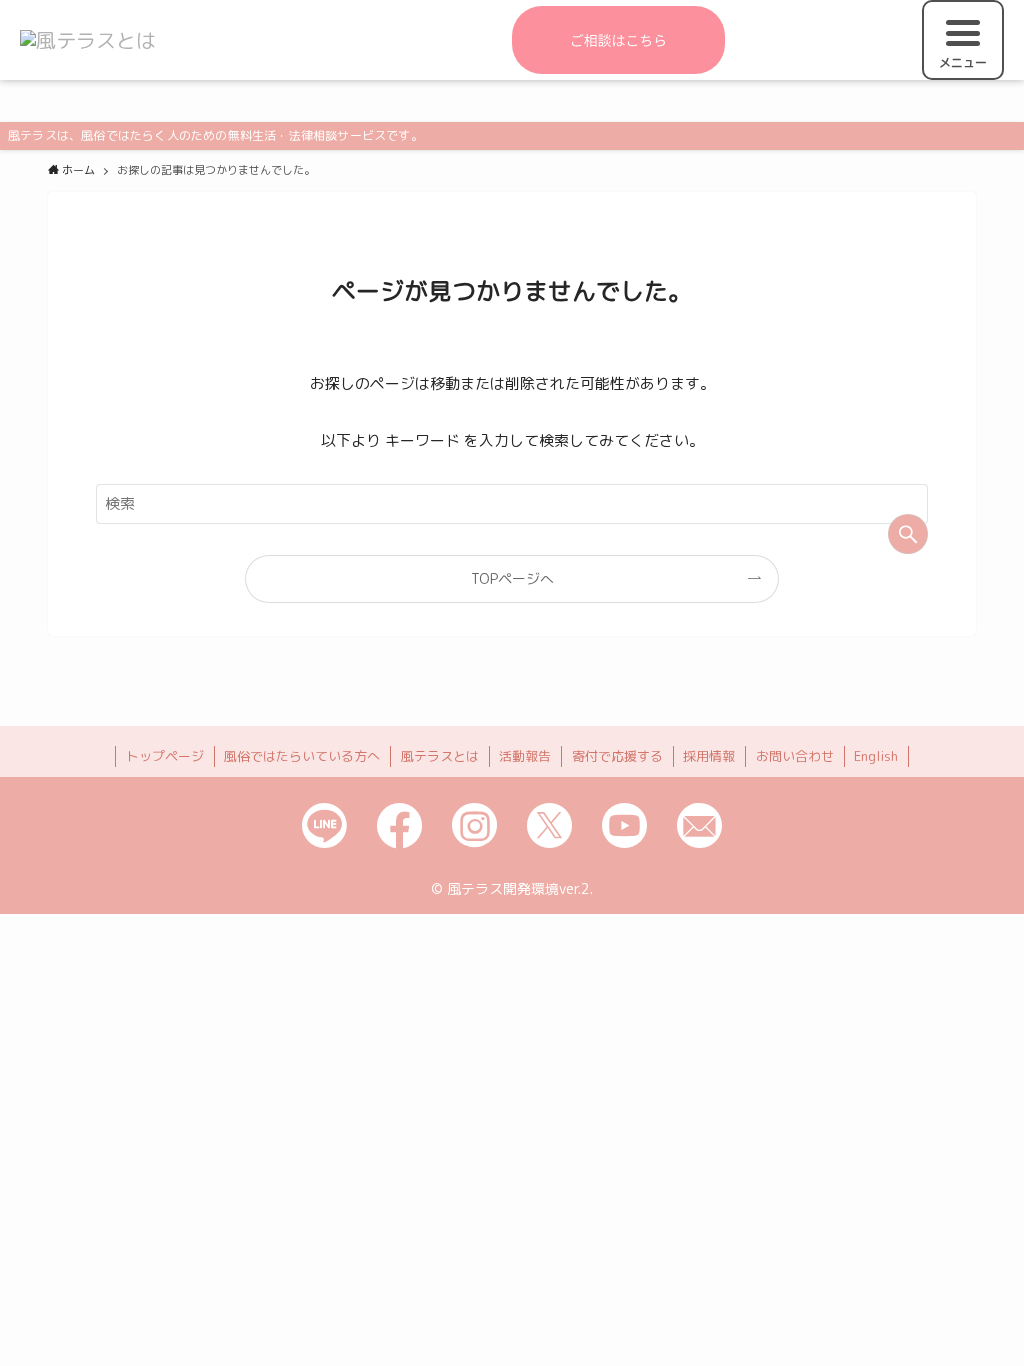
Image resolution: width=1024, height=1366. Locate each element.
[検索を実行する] (908, 534)
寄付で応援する (617, 756)
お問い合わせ (795, 756)
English (876, 756)
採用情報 (709, 756)
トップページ (165, 756)
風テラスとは (440, 756)
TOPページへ (512, 578)
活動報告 (525, 756)
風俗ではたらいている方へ (302, 756)
